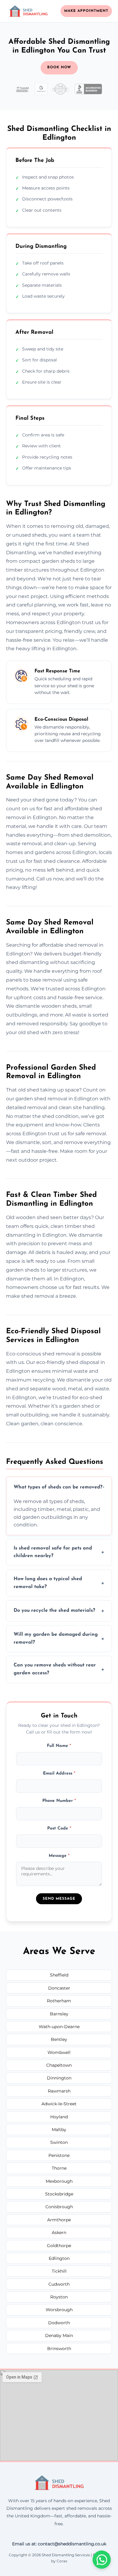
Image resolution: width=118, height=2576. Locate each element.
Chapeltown (59, 2065)
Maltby (59, 2130)
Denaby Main (59, 2335)
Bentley (59, 2039)
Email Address (59, 1773)
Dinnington (59, 2078)
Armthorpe (59, 2220)
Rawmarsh (59, 2091)
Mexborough (59, 2181)
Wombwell (59, 2052)
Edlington (59, 2258)
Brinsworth (59, 2349)
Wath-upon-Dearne (59, 2027)
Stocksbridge (59, 2194)
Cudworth (59, 2284)
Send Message (59, 1899)
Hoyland (59, 2117)
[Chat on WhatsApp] (102, 2560)
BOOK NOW (59, 67)
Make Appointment (86, 11)
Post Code (59, 1828)
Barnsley (59, 2014)
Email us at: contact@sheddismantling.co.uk (59, 2544)
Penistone (59, 2155)
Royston (59, 2297)
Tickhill (59, 2271)
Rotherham (59, 2001)
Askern (59, 2233)
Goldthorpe (59, 2246)
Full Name (59, 1746)
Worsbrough (59, 2310)
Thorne (59, 2168)
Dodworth (59, 2323)
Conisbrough (59, 2207)
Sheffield (59, 1975)
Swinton (59, 2142)
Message (59, 1856)
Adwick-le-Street (59, 2104)
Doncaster (59, 1988)
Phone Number (59, 1801)
